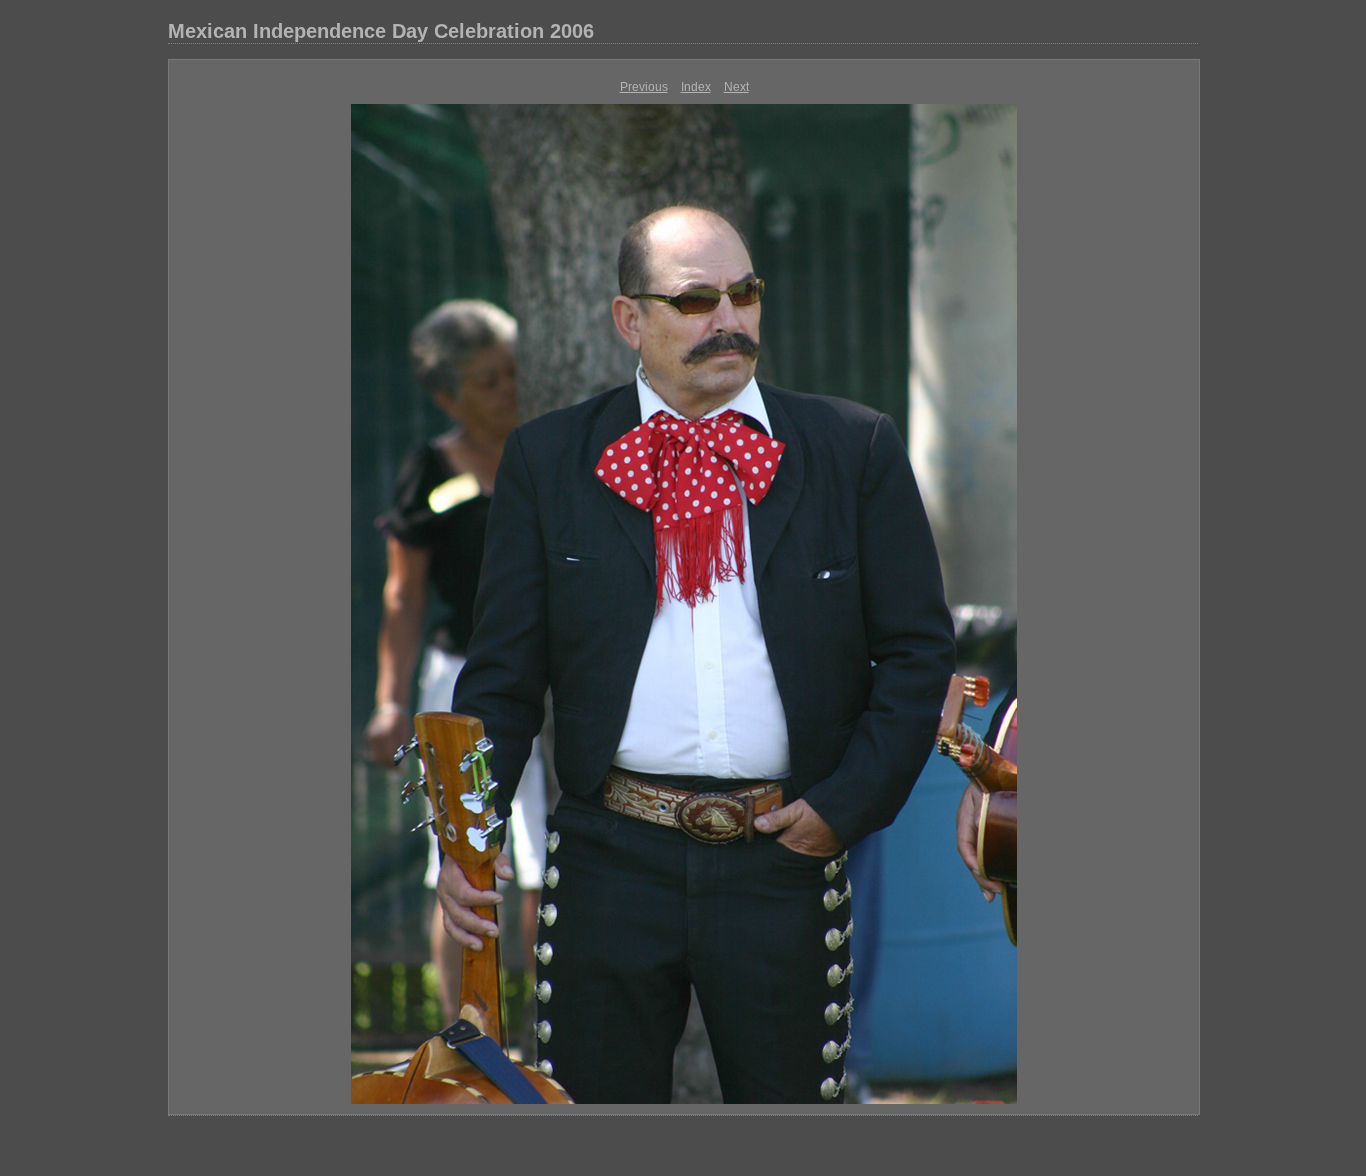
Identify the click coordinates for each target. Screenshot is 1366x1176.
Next (736, 87)
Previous (644, 87)
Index (696, 87)
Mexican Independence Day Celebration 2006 (381, 31)
